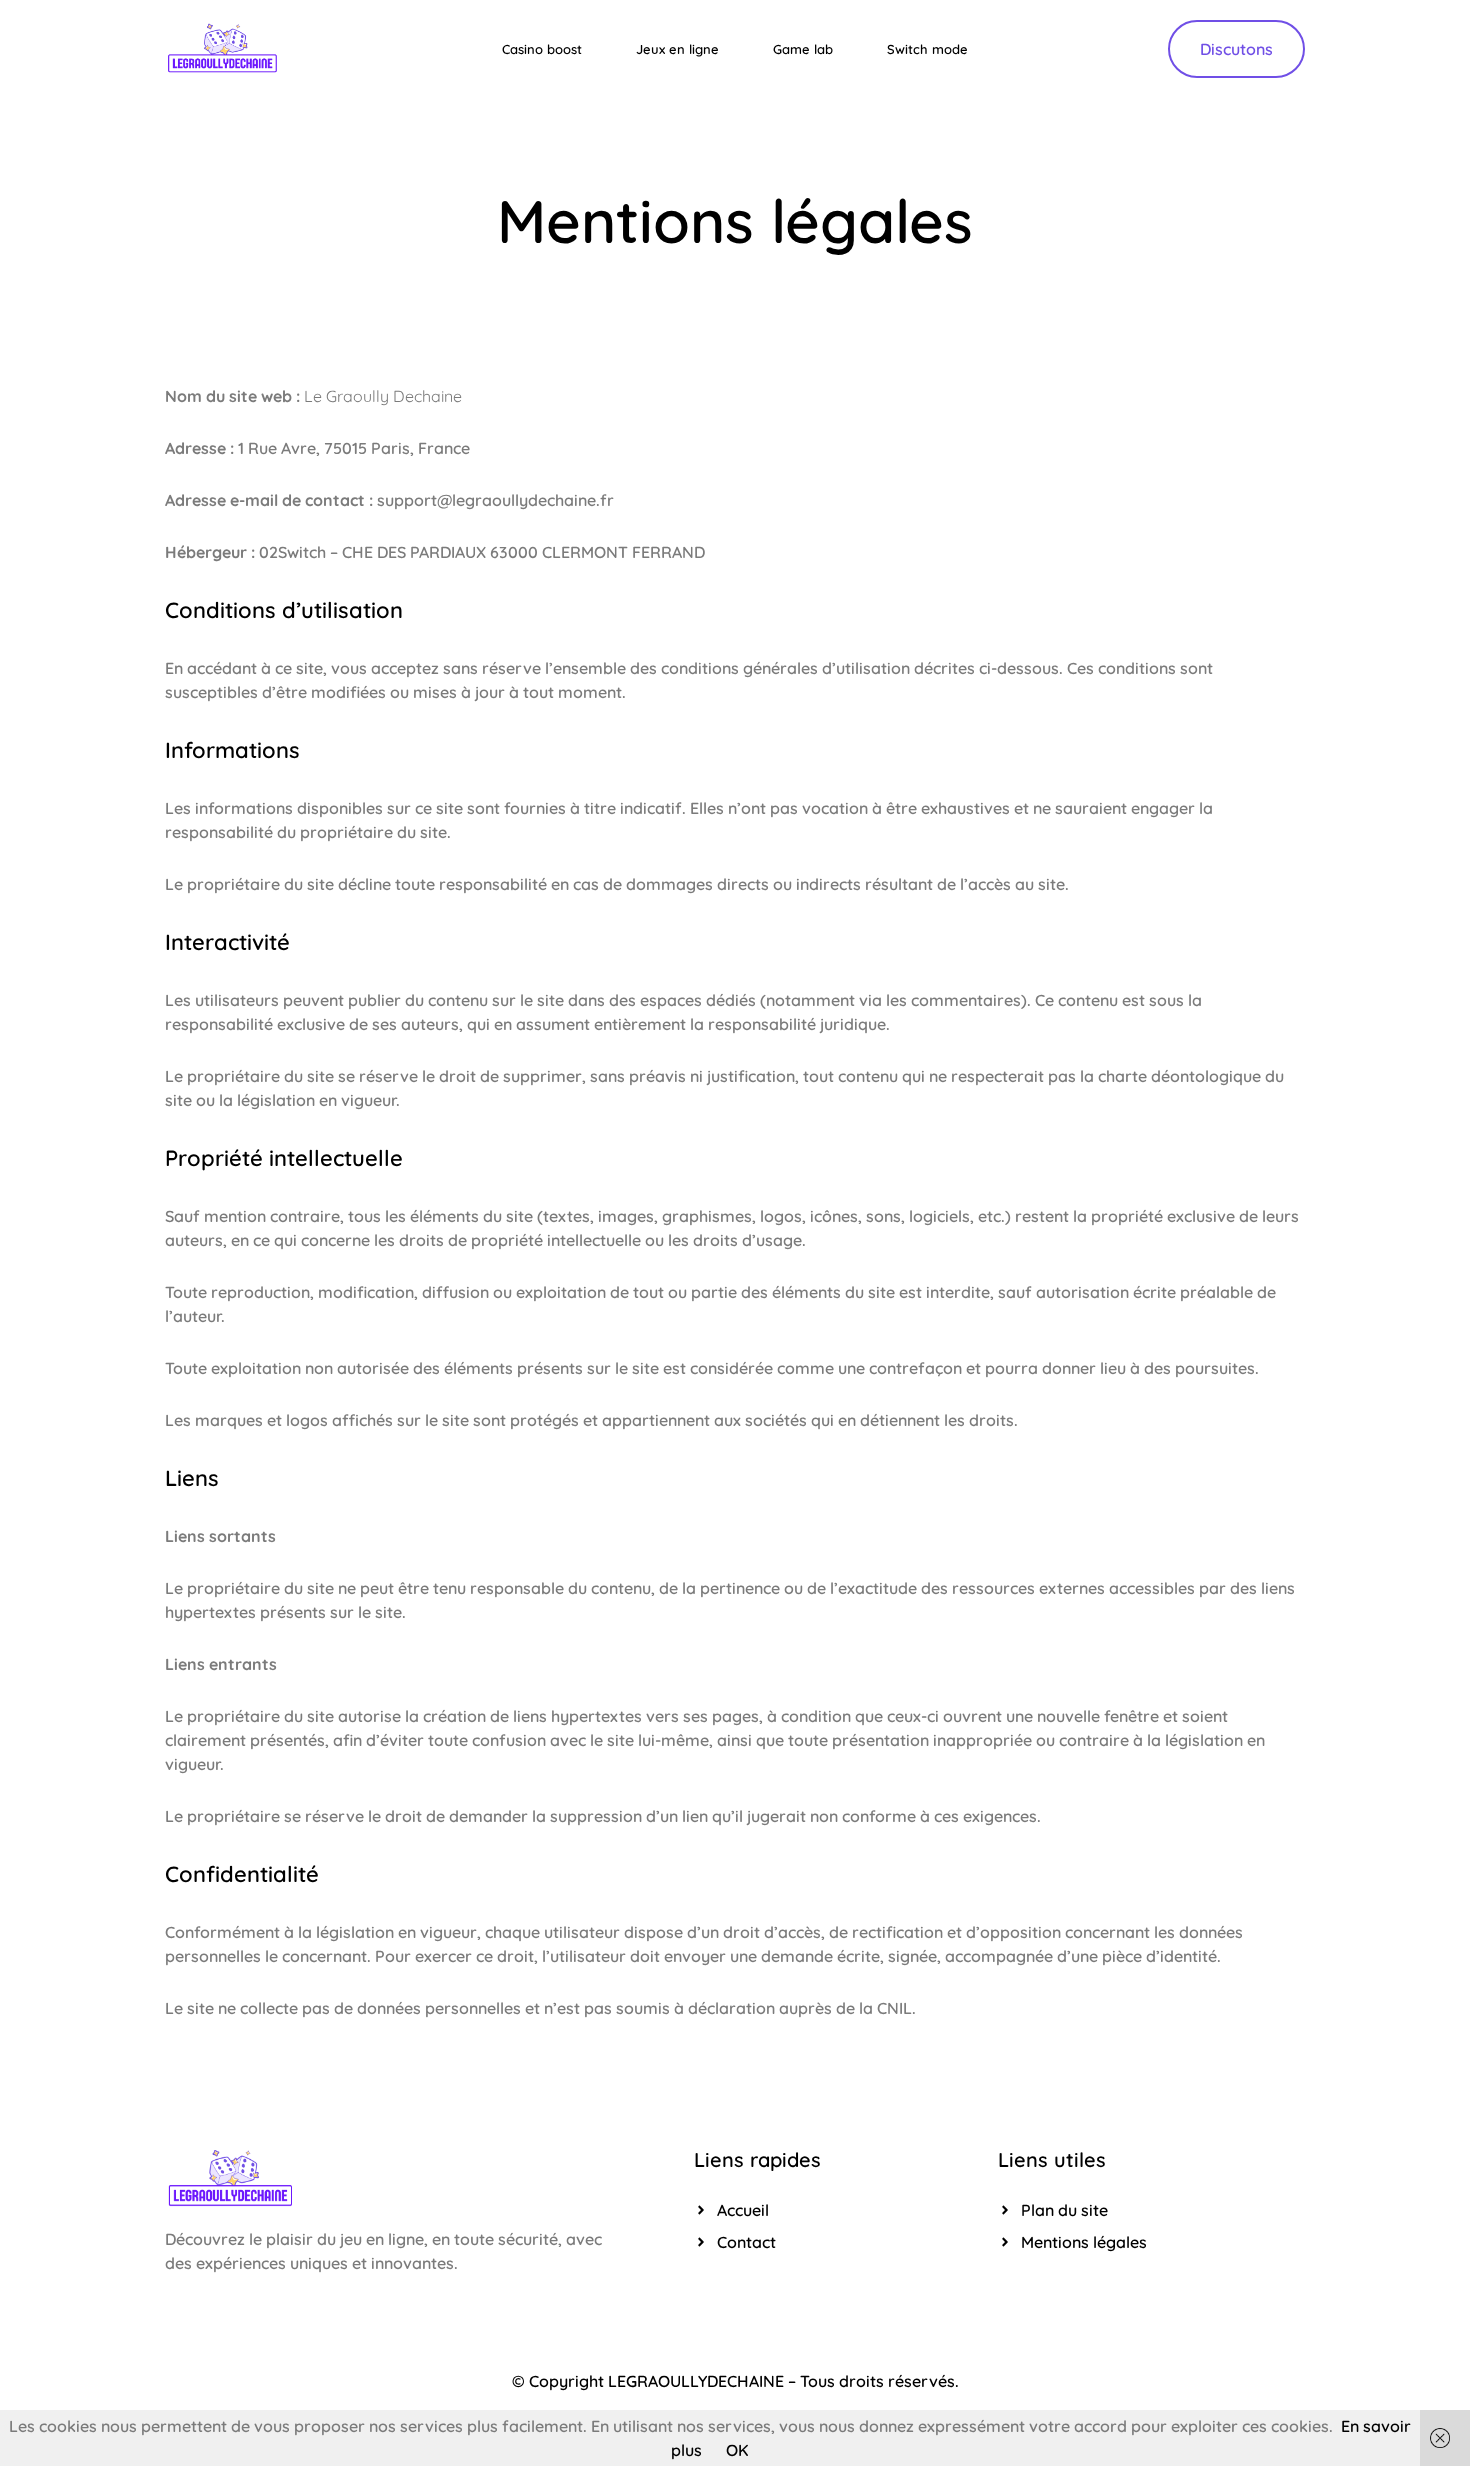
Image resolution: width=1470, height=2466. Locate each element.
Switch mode (927, 49)
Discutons (1236, 49)
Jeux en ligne (677, 49)
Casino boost (542, 49)
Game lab (803, 49)
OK (737, 2450)
